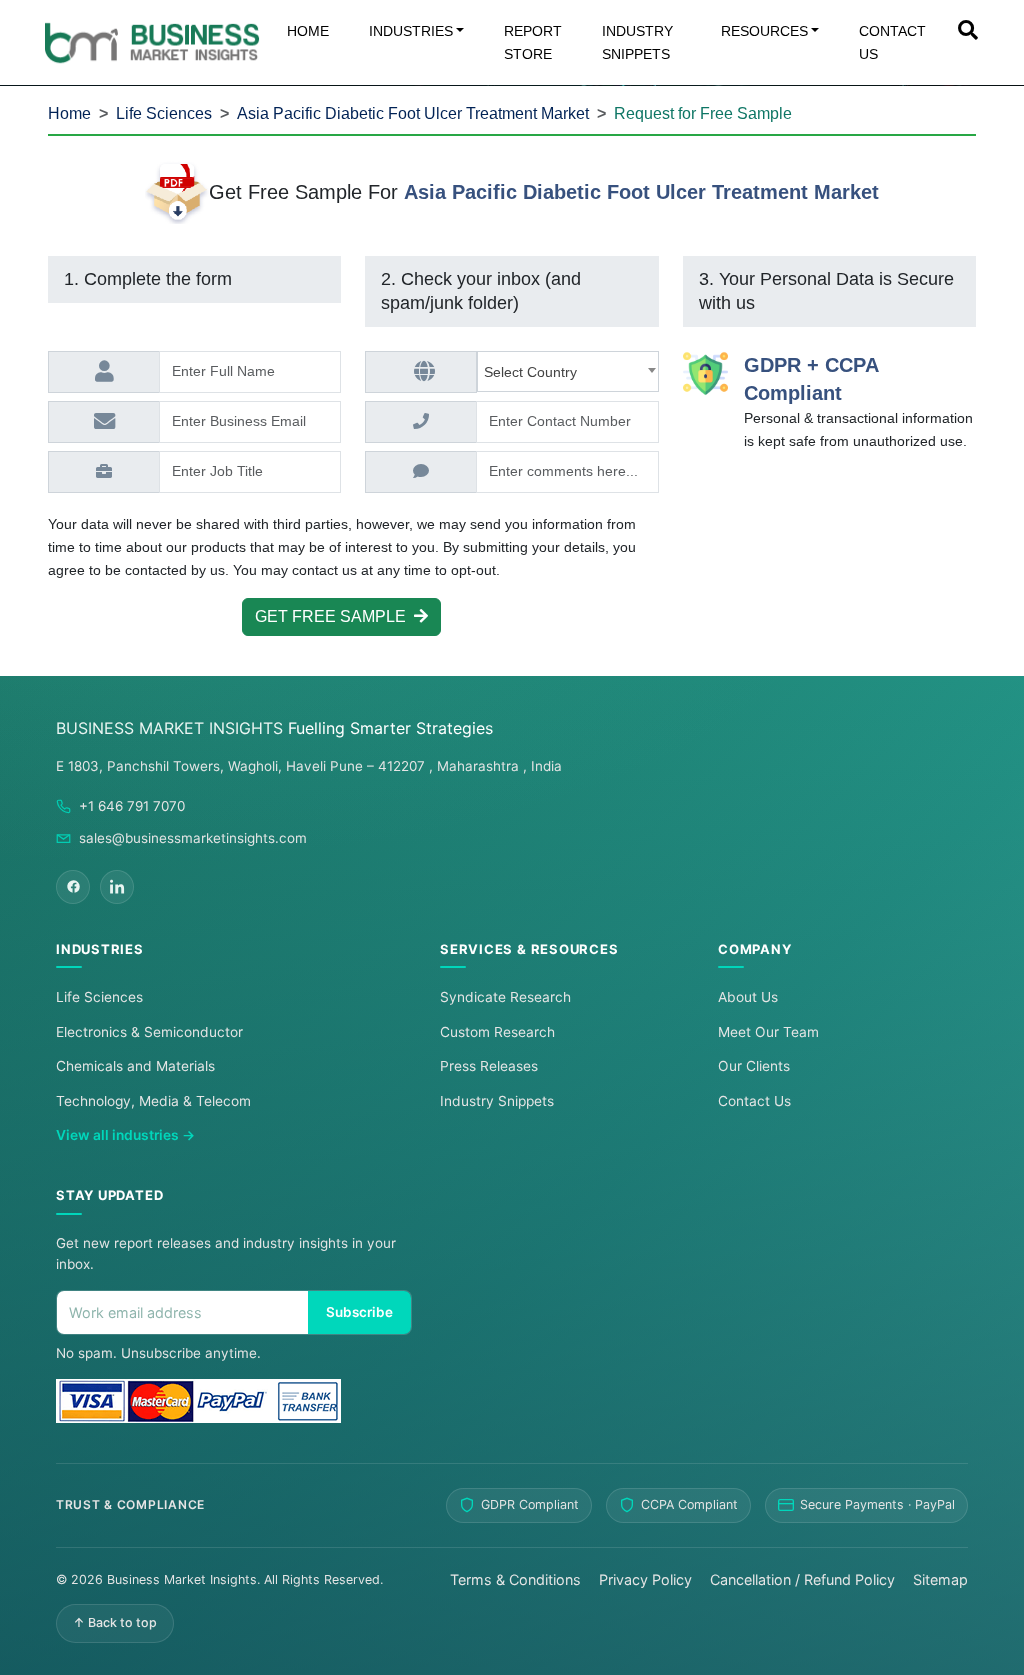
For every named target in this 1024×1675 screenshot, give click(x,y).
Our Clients (754, 1066)
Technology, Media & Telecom (153, 1101)
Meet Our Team (768, 1032)
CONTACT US (892, 42)
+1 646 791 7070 (132, 806)
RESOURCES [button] (764, 31)
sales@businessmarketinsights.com (193, 838)
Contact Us (754, 1101)
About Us (748, 997)
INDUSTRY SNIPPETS (637, 42)
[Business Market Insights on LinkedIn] (117, 887)
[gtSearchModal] (968, 32)
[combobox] (567, 371)
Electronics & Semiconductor (149, 1032)
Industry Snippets (497, 1101)
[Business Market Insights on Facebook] (73, 887)
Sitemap (940, 1579)
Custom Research (497, 1032)
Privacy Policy (645, 1579)
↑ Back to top (115, 1622)
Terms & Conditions (515, 1579)
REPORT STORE (533, 42)
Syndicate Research (505, 997)
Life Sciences (164, 113)
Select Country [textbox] (534, 372)
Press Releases (489, 1066)
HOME (308, 31)
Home (69, 113)
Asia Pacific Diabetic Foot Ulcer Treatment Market (413, 113)
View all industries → (125, 1135)
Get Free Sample (334, 616)
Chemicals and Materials (135, 1066)
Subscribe (359, 1312)
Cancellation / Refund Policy (802, 1579)
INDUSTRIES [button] (411, 31)
